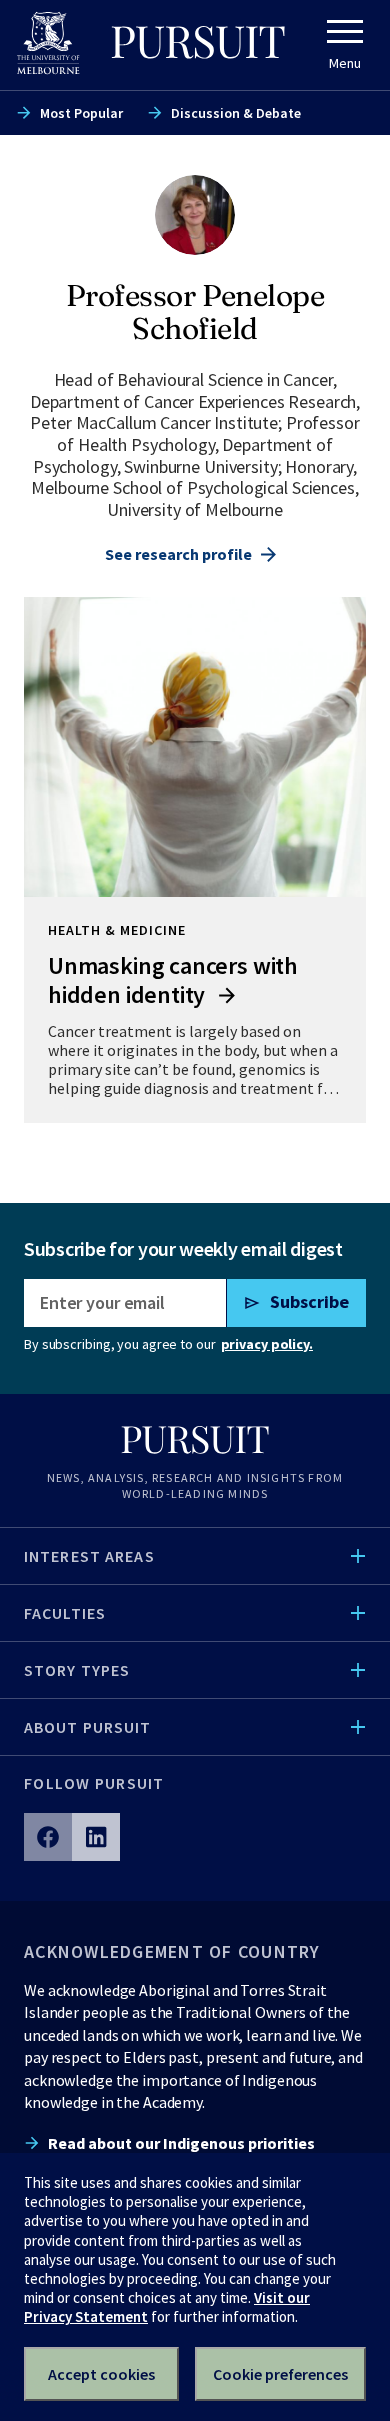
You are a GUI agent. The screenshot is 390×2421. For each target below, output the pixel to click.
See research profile (178, 554)
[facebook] (48, 1837)
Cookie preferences (280, 2374)
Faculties (65, 1613)
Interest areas (89, 1556)
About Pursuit (88, 1727)
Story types (77, 1670)
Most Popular (81, 113)
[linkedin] (96, 1837)
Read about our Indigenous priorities (181, 2143)
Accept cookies (101, 2374)
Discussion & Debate (236, 113)
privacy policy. (267, 1344)
